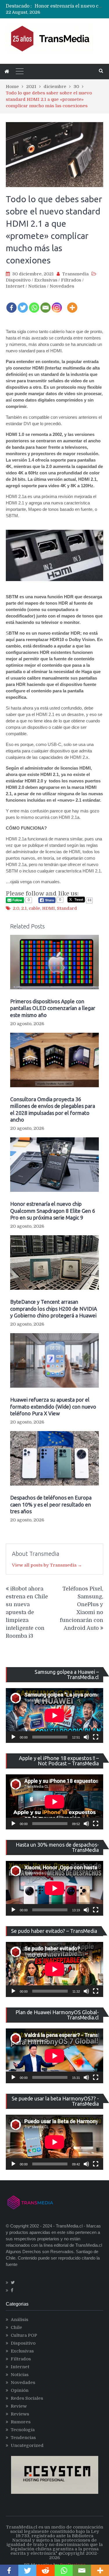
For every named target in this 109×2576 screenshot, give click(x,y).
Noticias (37, 286)
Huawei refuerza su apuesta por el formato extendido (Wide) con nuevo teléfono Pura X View (53, 1406)
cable (34, 908)
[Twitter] (23, 304)
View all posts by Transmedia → (47, 1565)
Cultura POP (24, 2335)
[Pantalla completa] (96, 1737)
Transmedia (75, 274)
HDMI (49, 908)
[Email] (45, 304)
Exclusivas (46, 280)
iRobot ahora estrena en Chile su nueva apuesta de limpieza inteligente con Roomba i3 (27, 1612)
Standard (67, 908)
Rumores (21, 2422)
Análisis (19, 2320)
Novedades (62, 286)
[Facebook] (11, 304)
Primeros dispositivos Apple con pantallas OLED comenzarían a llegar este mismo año (53, 1008)
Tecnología (23, 2430)
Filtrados (71, 280)
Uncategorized (27, 2445)
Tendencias (23, 2438)
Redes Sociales (27, 2398)
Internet (15, 286)
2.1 (24, 908)
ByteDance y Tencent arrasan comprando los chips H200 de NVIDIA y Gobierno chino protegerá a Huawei (54, 1309)
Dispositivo (18, 280)
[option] (69, 7)
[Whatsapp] (34, 304)
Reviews (20, 2414)
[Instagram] (57, 304)
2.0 (16, 908)
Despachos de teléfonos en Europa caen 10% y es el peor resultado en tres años (51, 1504)
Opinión (20, 2390)
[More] (72, 304)
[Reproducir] (13, 1737)
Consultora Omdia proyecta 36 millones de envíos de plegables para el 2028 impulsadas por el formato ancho (53, 1109)
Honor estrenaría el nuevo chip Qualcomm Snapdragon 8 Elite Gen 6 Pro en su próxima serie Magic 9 (53, 1211)
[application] (54, 1715)
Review (19, 2406)
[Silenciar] (86, 1737)
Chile (16, 2327)
